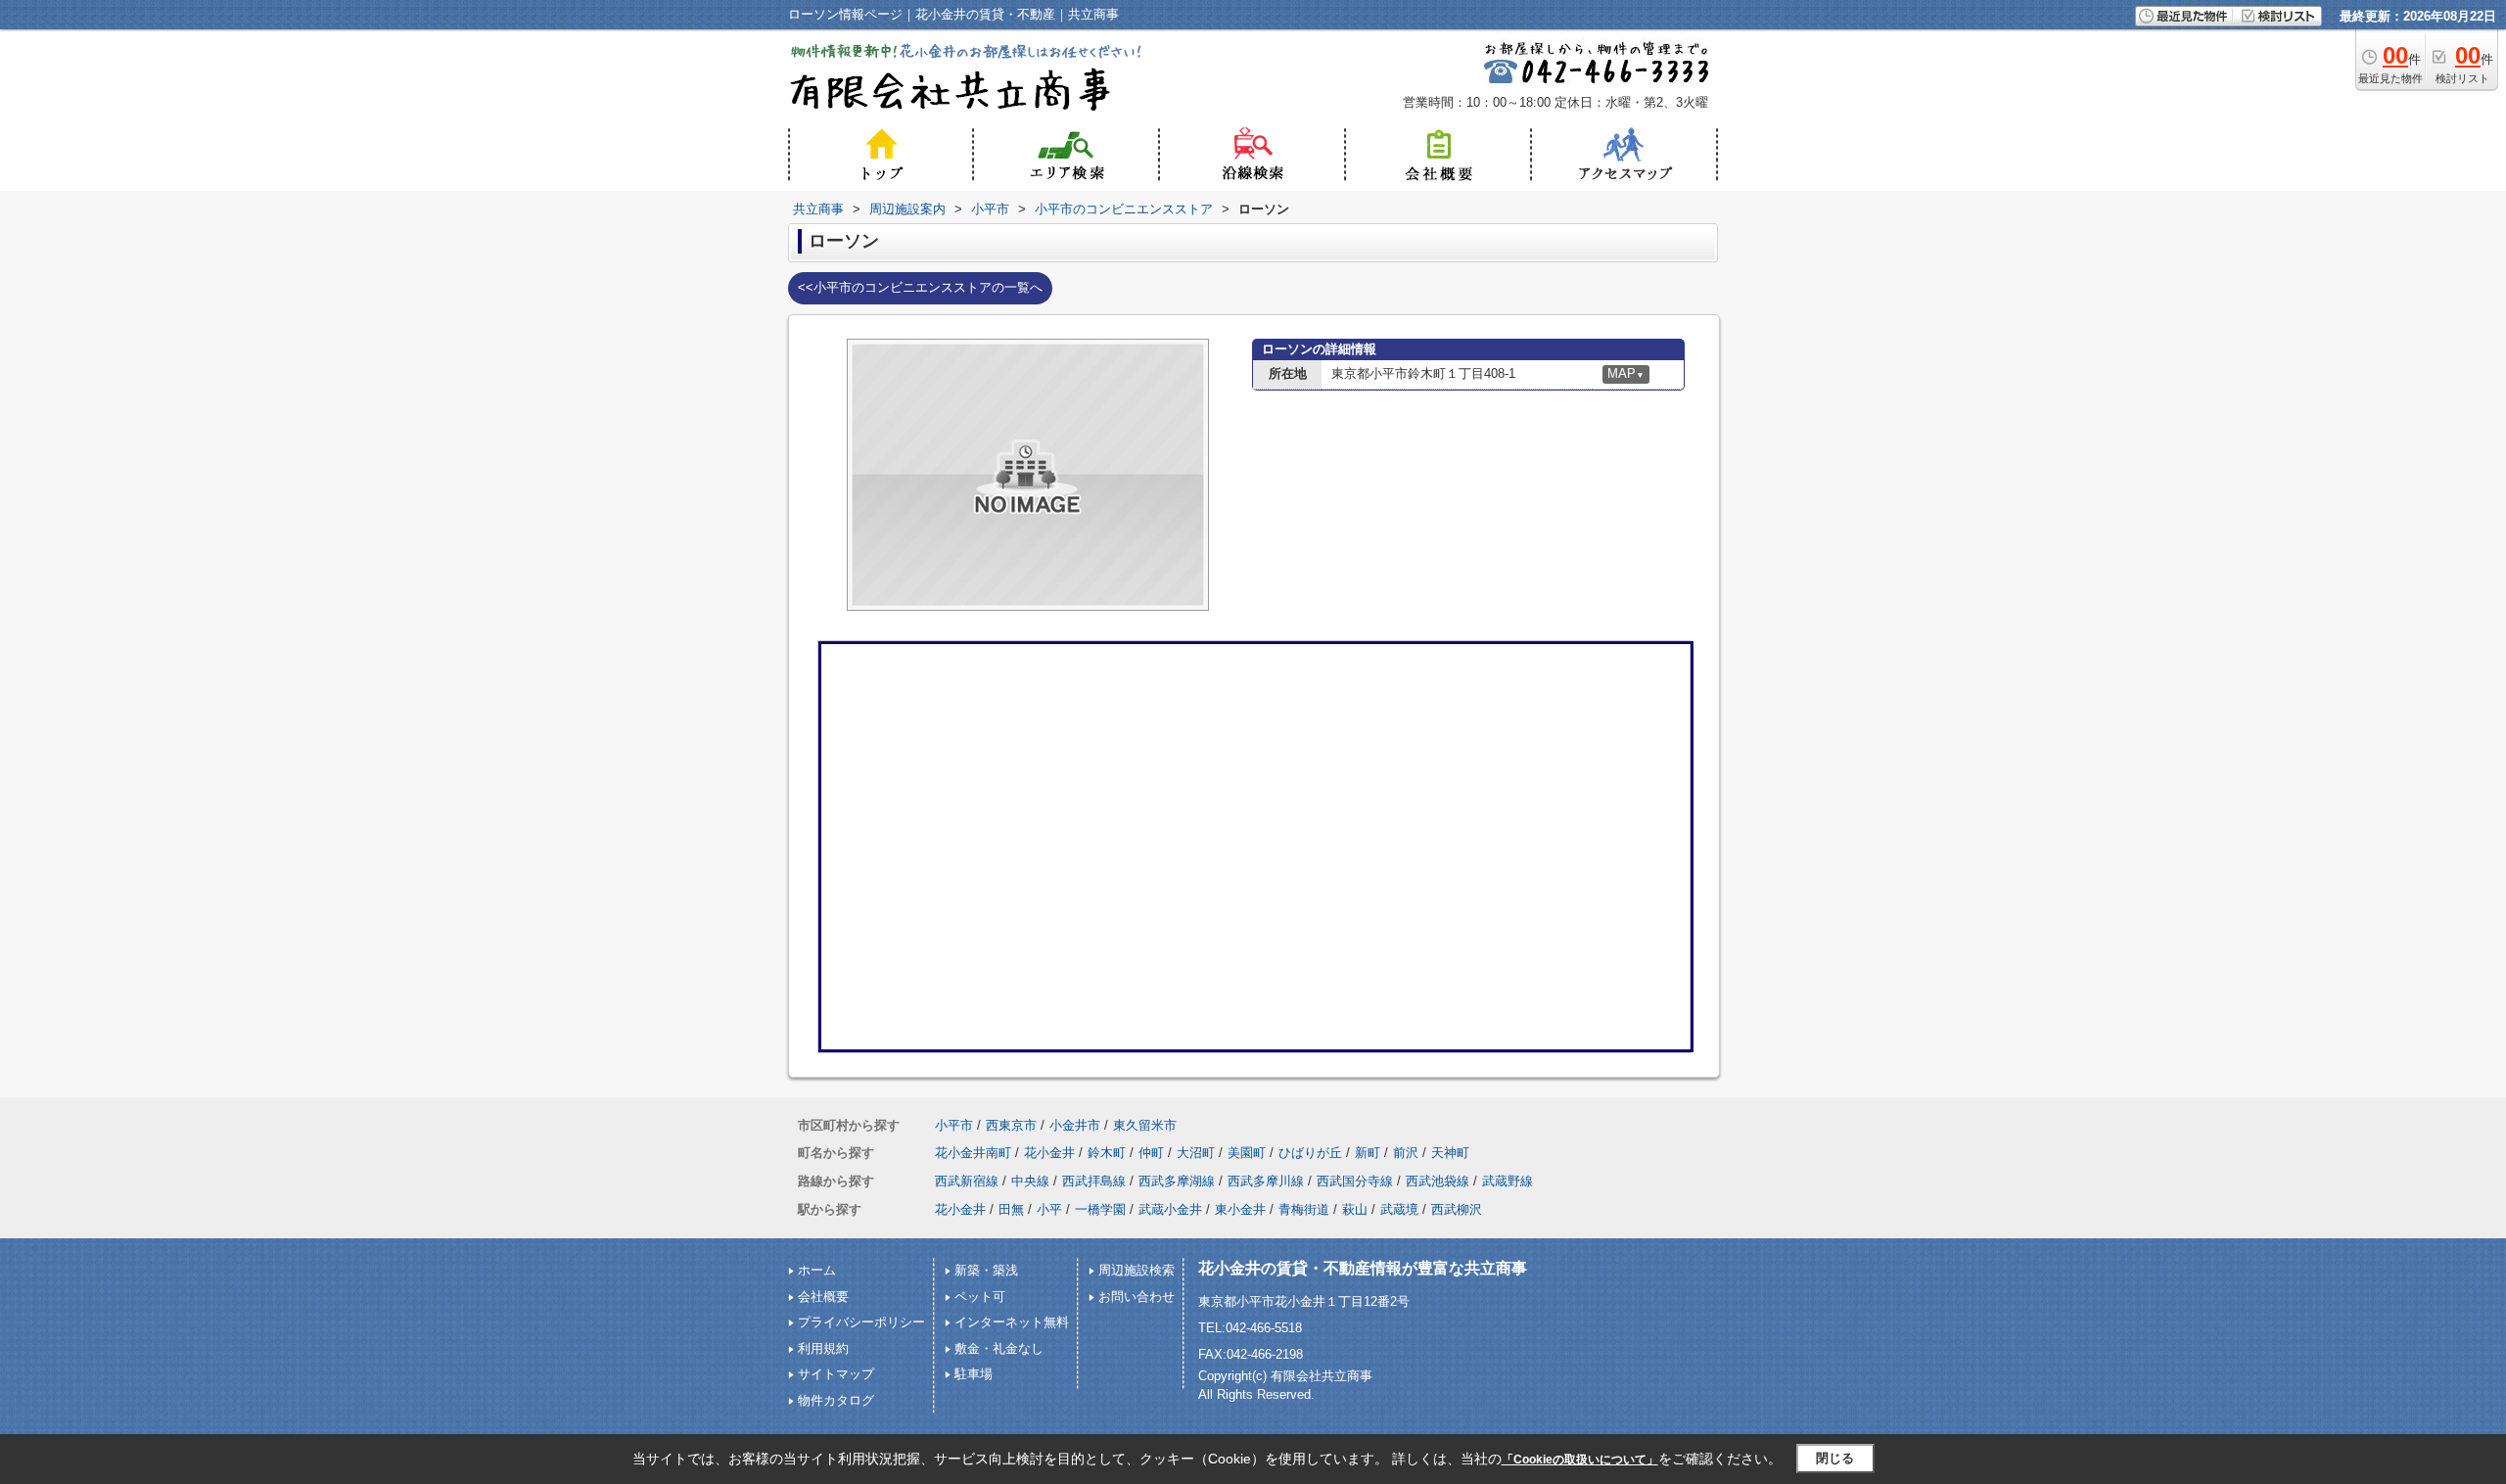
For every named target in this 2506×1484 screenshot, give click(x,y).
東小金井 (1240, 1209)
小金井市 (1075, 1125)
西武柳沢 (1457, 1209)
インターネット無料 (1012, 1322)
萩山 (1355, 1209)
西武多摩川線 (1266, 1181)
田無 (1011, 1209)
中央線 (1030, 1181)
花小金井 (1049, 1153)
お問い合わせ (1137, 1297)
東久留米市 (1145, 1125)
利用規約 (823, 1348)
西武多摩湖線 (1177, 1181)
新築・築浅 (986, 1270)
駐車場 (974, 1374)
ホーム (817, 1270)
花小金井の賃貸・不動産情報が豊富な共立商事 (1363, 1268)
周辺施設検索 (1137, 1270)
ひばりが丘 (1310, 1153)
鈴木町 (1107, 1153)
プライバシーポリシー (861, 1322)
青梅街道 (1304, 1209)
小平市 (954, 1125)
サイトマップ (836, 1374)
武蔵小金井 (1170, 1209)
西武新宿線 (967, 1181)
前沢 (1406, 1153)
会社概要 (823, 1297)
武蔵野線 (1508, 1181)
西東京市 (1011, 1125)
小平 (1049, 1209)
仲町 (1151, 1153)
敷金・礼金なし (999, 1348)
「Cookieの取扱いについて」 (1580, 1460)
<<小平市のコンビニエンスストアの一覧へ (920, 287)
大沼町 (1196, 1153)
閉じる (1835, 1458)
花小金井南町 (973, 1153)
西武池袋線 (1438, 1181)
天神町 (1450, 1153)
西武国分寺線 (1355, 1181)
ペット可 (980, 1297)
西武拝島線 (1094, 1181)
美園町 (1247, 1153)
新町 (1368, 1153)
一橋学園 (1100, 1209)
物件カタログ (836, 1400)
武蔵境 (1399, 1209)
